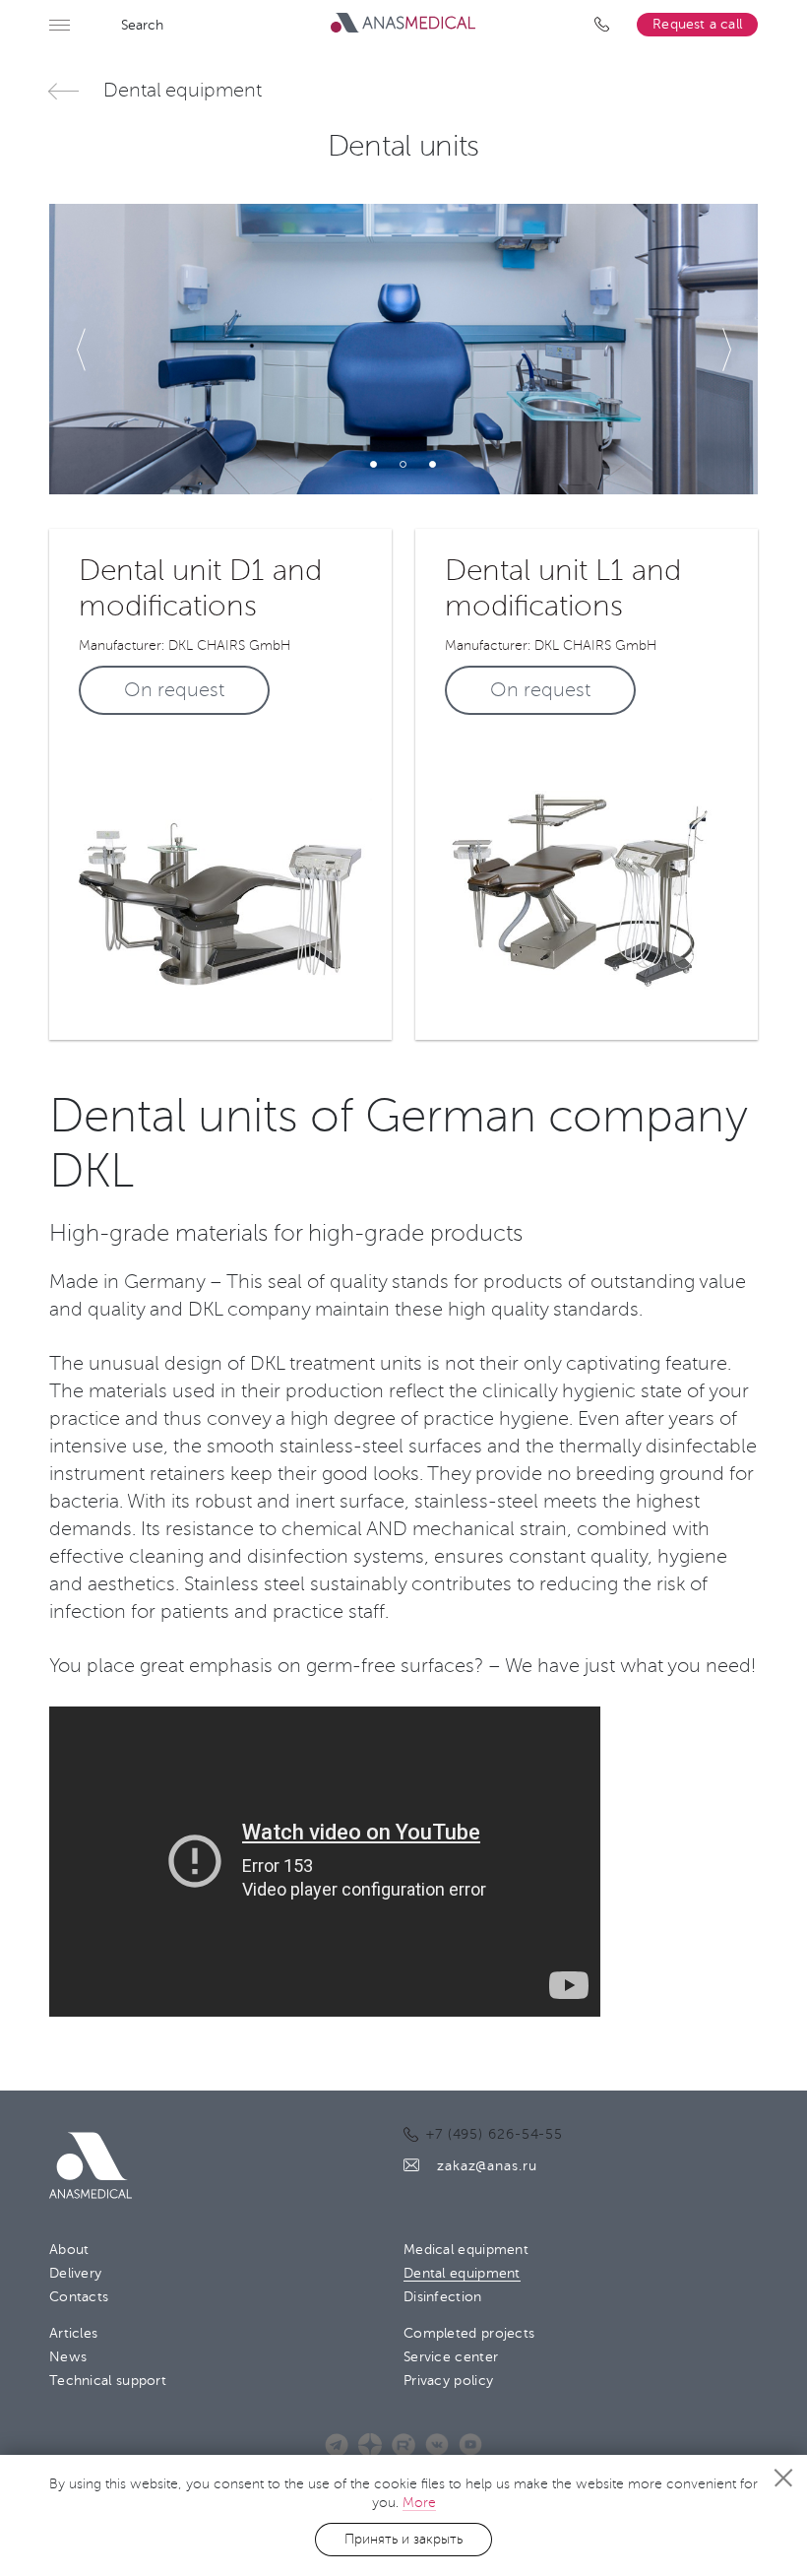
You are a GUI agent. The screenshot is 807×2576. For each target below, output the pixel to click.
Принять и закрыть (403, 2539)
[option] (403, 349)
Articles (73, 2333)
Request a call (697, 24)
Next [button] (725, 350)
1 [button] (374, 465)
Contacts (79, 2297)
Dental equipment (182, 91)
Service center (451, 2357)
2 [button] (403, 465)
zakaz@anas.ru (487, 2166)
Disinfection (443, 2297)
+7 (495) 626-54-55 (606, 25)
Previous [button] (82, 350)
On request (174, 690)
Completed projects (469, 2333)
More (419, 2503)
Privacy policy (448, 2381)
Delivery (75, 2273)
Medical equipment (466, 2250)
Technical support (108, 2381)
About (69, 2250)
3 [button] (433, 465)
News (68, 2357)
